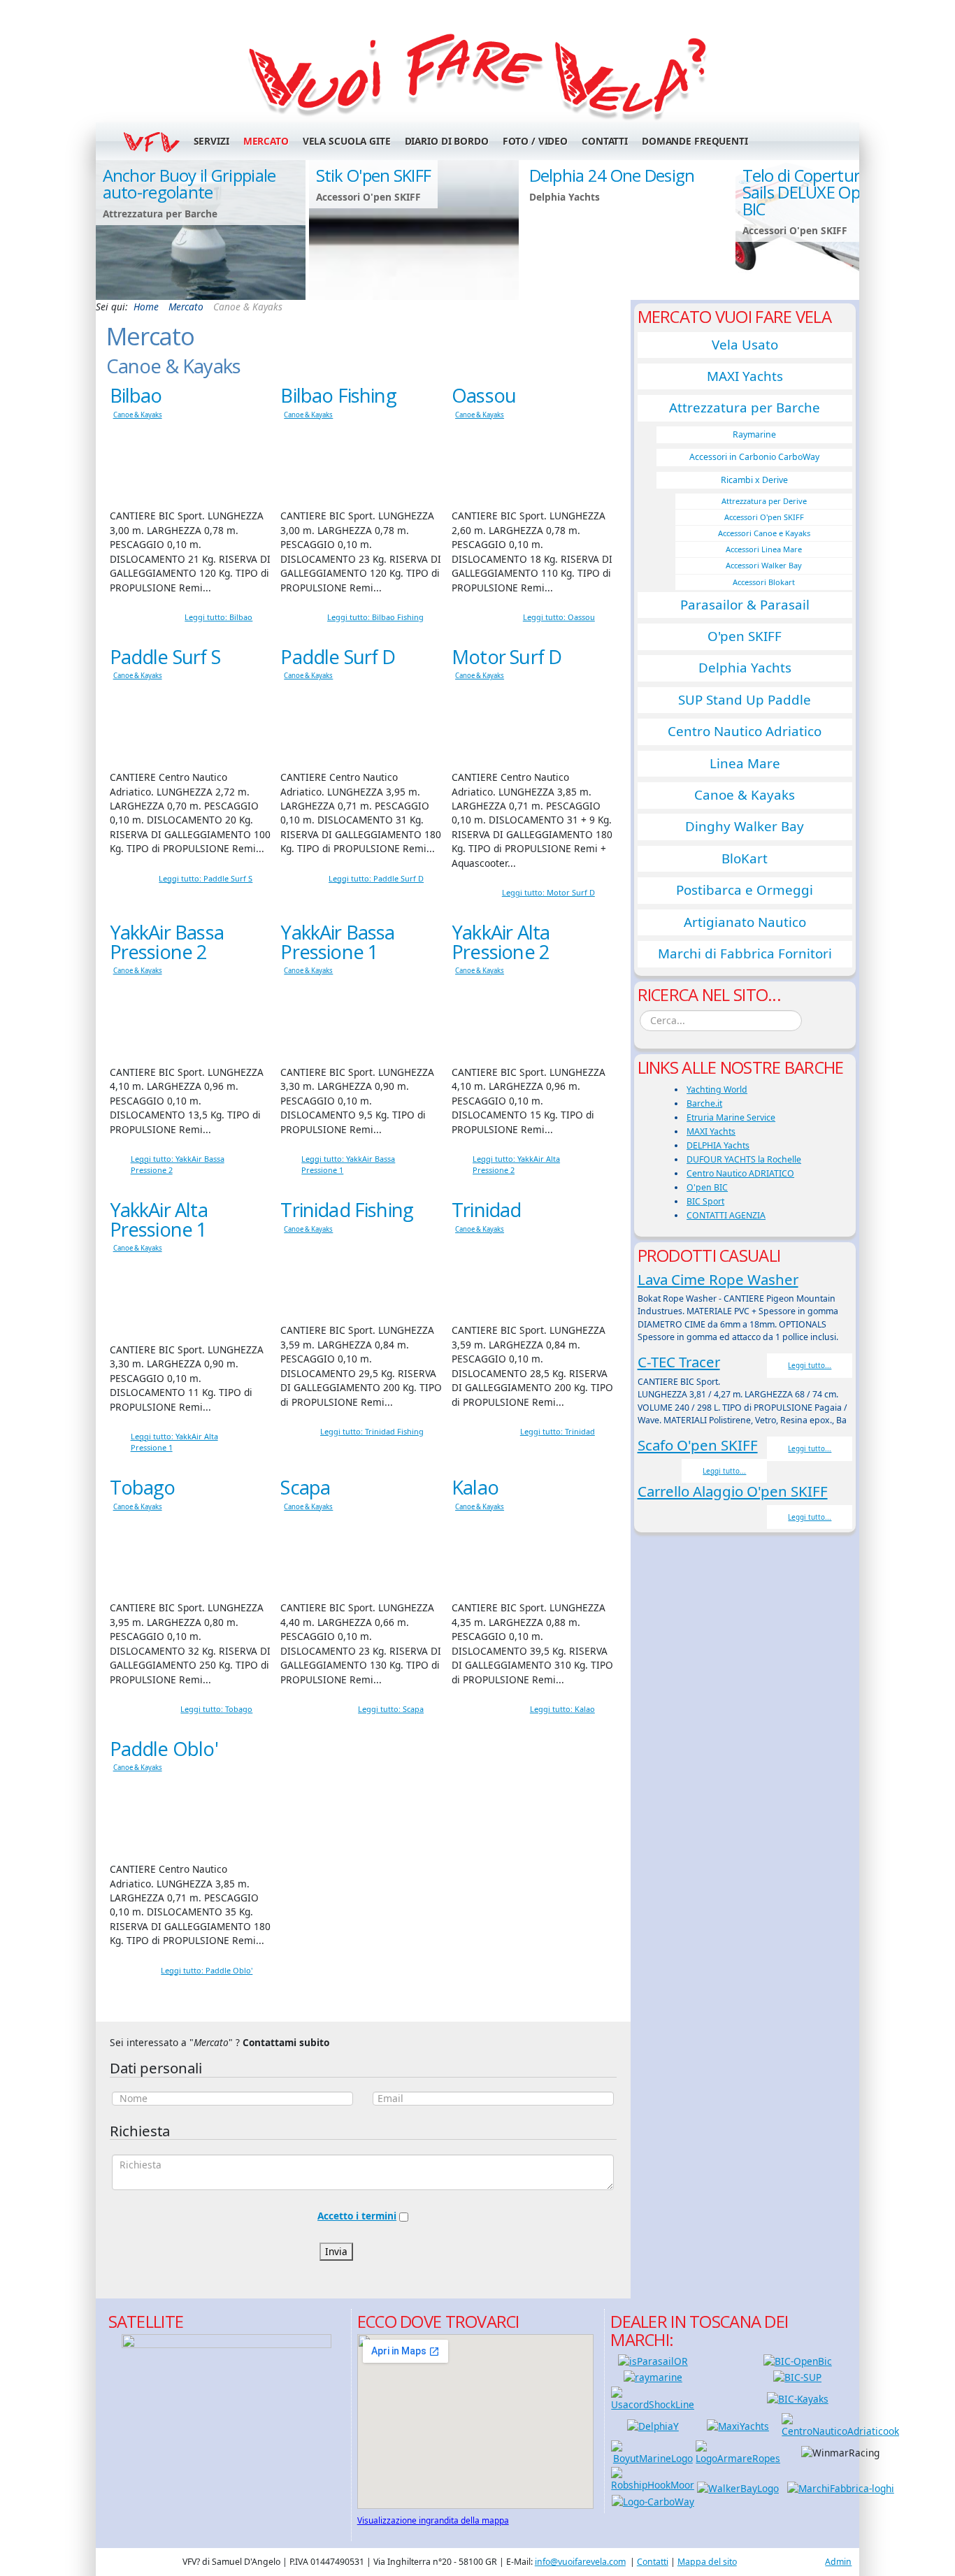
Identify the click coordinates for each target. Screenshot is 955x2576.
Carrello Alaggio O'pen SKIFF (733, 1491)
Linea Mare (745, 763)
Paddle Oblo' (164, 1749)
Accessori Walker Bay (764, 565)
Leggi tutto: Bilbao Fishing (375, 617)
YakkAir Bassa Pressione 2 (167, 942)
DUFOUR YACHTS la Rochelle (744, 1159)
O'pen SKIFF (745, 636)
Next (842, 229)
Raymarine (754, 434)
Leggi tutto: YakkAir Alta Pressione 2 (516, 1164)
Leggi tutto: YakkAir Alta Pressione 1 (174, 1442)
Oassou (484, 395)
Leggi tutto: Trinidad (558, 1431)
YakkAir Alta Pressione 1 (159, 1219)
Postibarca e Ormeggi (745, 890)
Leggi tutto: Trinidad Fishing (372, 1431)
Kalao (475, 1487)
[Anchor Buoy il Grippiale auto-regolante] (201, 230)
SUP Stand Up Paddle (745, 700)
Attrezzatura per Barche (745, 408)
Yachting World (717, 1089)
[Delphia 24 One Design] (627, 230)
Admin (838, 2562)
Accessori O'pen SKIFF (764, 517)
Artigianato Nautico (745, 922)
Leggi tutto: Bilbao (218, 617)
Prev (113, 229)
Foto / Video (535, 141)
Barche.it (704, 1103)
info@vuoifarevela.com (580, 2562)
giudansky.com (826, 295)
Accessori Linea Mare (764, 549)
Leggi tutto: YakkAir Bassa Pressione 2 (178, 1164)
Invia (336, 2251)
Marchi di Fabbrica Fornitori (745, 954)
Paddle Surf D (338, 657)
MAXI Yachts (745, 376)
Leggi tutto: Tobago (216, 1709)
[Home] (478, 74)
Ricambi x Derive (754, 480)
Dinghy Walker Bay (745, 826)
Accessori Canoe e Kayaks (764, 533)
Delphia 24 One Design (612, 175)
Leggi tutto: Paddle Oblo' (207, 1970)
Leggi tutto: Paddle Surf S (206, 878)
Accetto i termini (357, 2216)
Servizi (211, 141)
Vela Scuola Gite (347, 141)
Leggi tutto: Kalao (562, 1709)
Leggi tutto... (810, 1365)
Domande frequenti (695, 141)
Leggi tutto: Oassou (559, 617)
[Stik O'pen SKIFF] (414, 230)
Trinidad (486, 1210)
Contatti (605, 141)
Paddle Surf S (165, 657)
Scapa (305, 1487)
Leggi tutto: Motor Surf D (548, 892)
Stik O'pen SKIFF (374, 175)
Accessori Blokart (764, 582)
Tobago (143, 1487)
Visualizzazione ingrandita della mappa (433, 2520)
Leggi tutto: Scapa (391, 1709)
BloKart (745, 858)
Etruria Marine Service (731, 1117)
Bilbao (136, 395)
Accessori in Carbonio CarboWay (754, 457)
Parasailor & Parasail (745, 605)
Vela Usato (745, 345)
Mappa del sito (707, 2562)
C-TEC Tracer (679, 1362)
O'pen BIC (707, 1187)
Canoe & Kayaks (138, 415)
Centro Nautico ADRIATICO (740, 1173)
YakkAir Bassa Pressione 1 (337, 942)
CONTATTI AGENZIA (726, 1215)
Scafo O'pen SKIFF (698, 1445)
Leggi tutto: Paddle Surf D (376, 878)
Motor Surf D (507, 657)
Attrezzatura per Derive (764, 501)
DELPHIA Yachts (718, 1145)
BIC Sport (705, 1201)
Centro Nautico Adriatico (745, 731)
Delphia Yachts (745, 668)
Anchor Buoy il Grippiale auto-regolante (189, 184)
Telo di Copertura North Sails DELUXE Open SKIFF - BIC (835, 192)
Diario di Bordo (447, 141)
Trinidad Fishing (347, 1210)
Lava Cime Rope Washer (718, 1279)
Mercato (266, 141)
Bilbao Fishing (338, 395)
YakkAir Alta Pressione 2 (501, 942)
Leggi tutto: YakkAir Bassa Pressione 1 (348, 1164)
